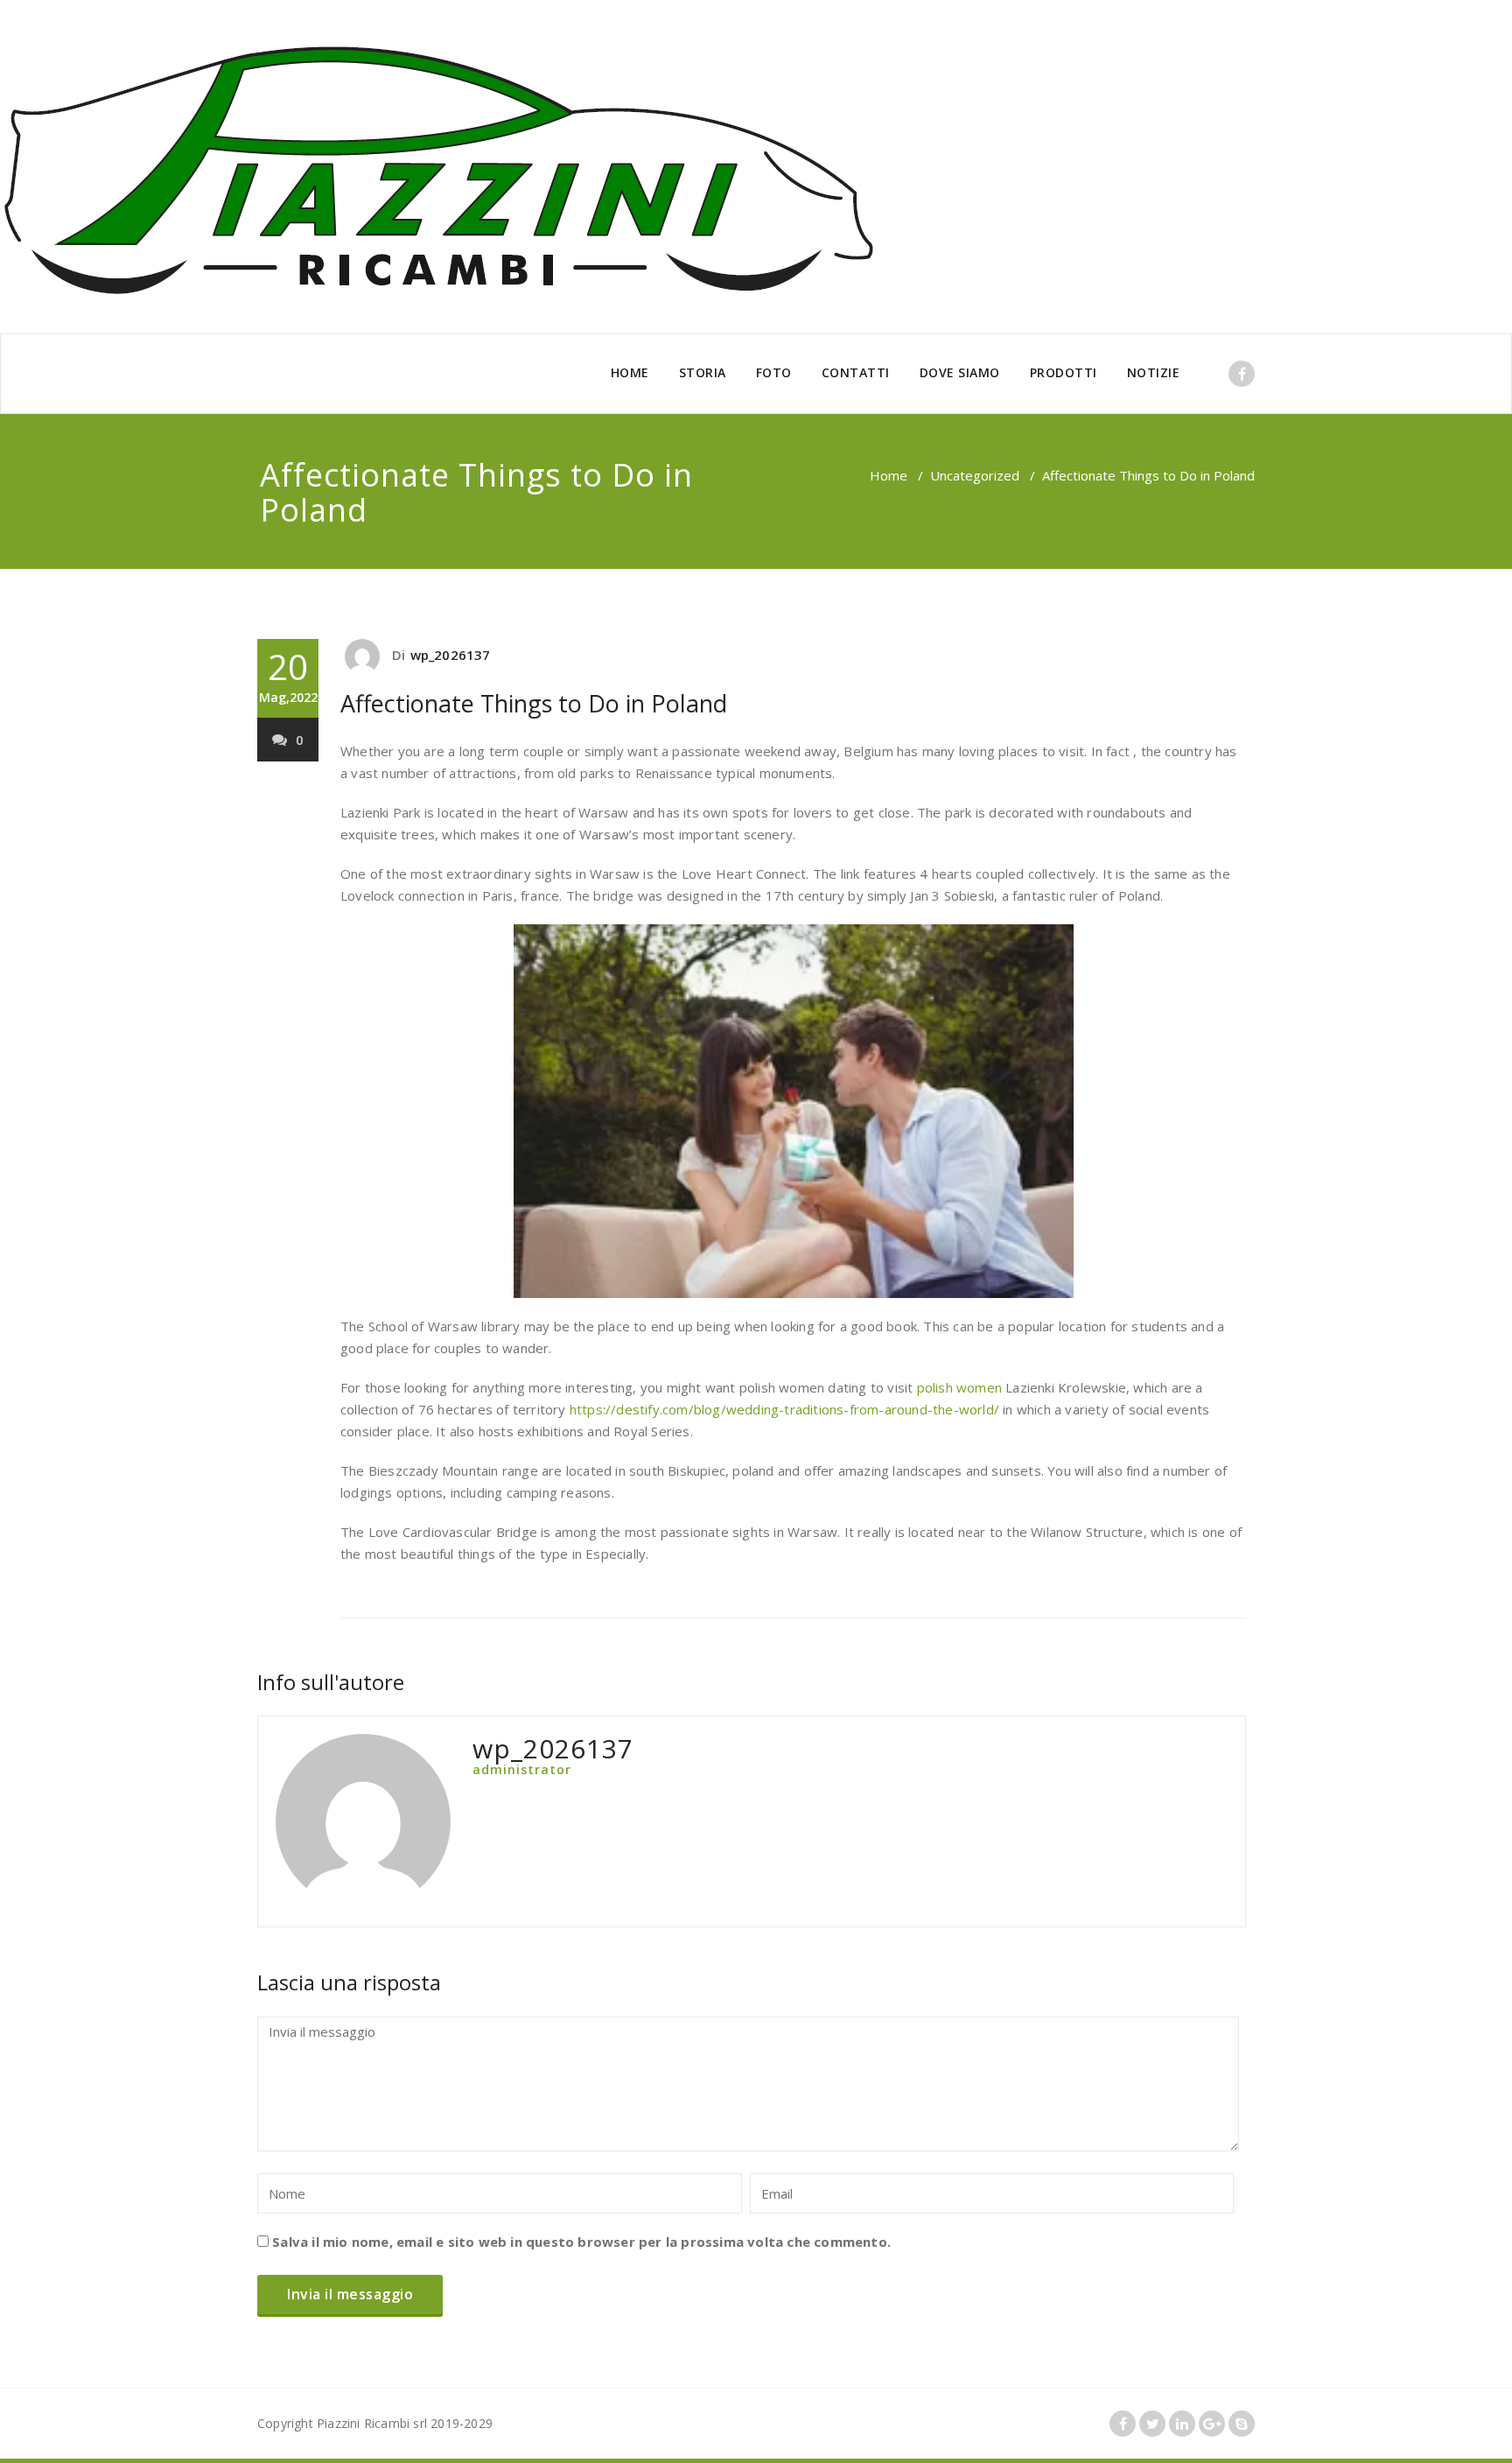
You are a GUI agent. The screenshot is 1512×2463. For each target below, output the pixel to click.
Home (889, 475)
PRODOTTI (1064, 372)
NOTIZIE (1154, 372)
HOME (630, 372)
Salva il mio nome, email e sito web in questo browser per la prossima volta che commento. (581, 2242)
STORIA (703, 372)
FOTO (774, 372)
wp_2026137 (451, 655)
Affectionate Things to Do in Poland (534, 703)
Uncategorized (975, 475)
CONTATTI (856, 372)
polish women (959, 1387)
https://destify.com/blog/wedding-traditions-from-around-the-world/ (784, 1409)
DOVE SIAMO (960, 372)
